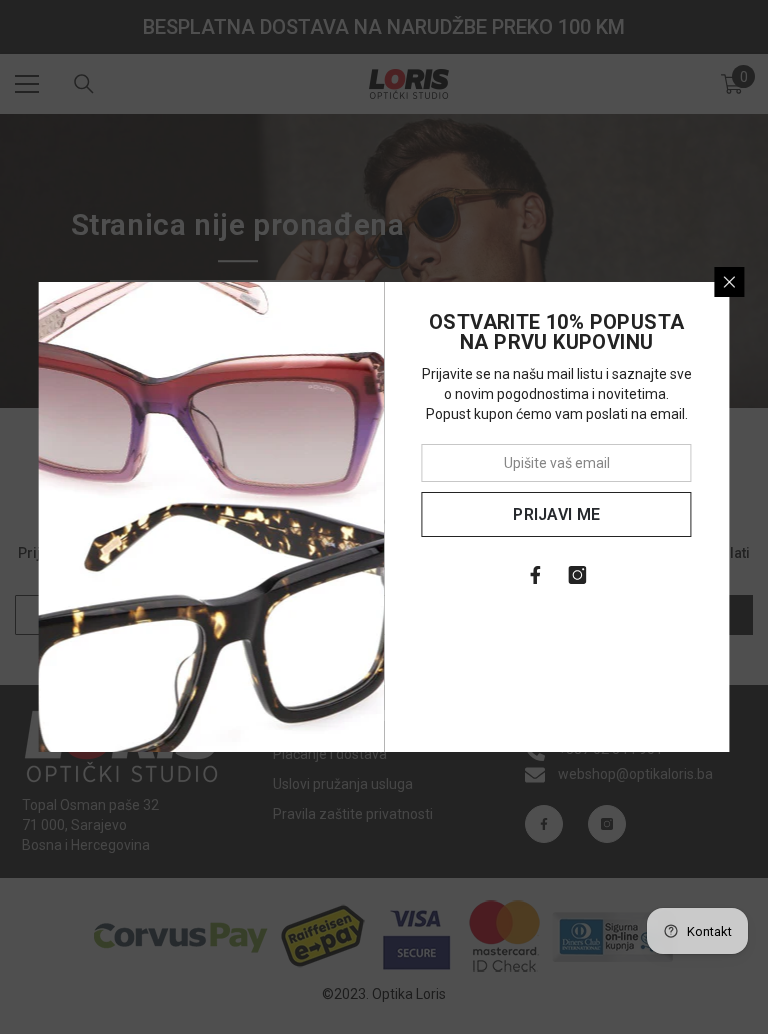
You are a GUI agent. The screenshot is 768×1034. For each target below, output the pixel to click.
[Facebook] (536, 575)
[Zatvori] (730, 282)
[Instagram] (578, 575)
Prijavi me (556, 514)
